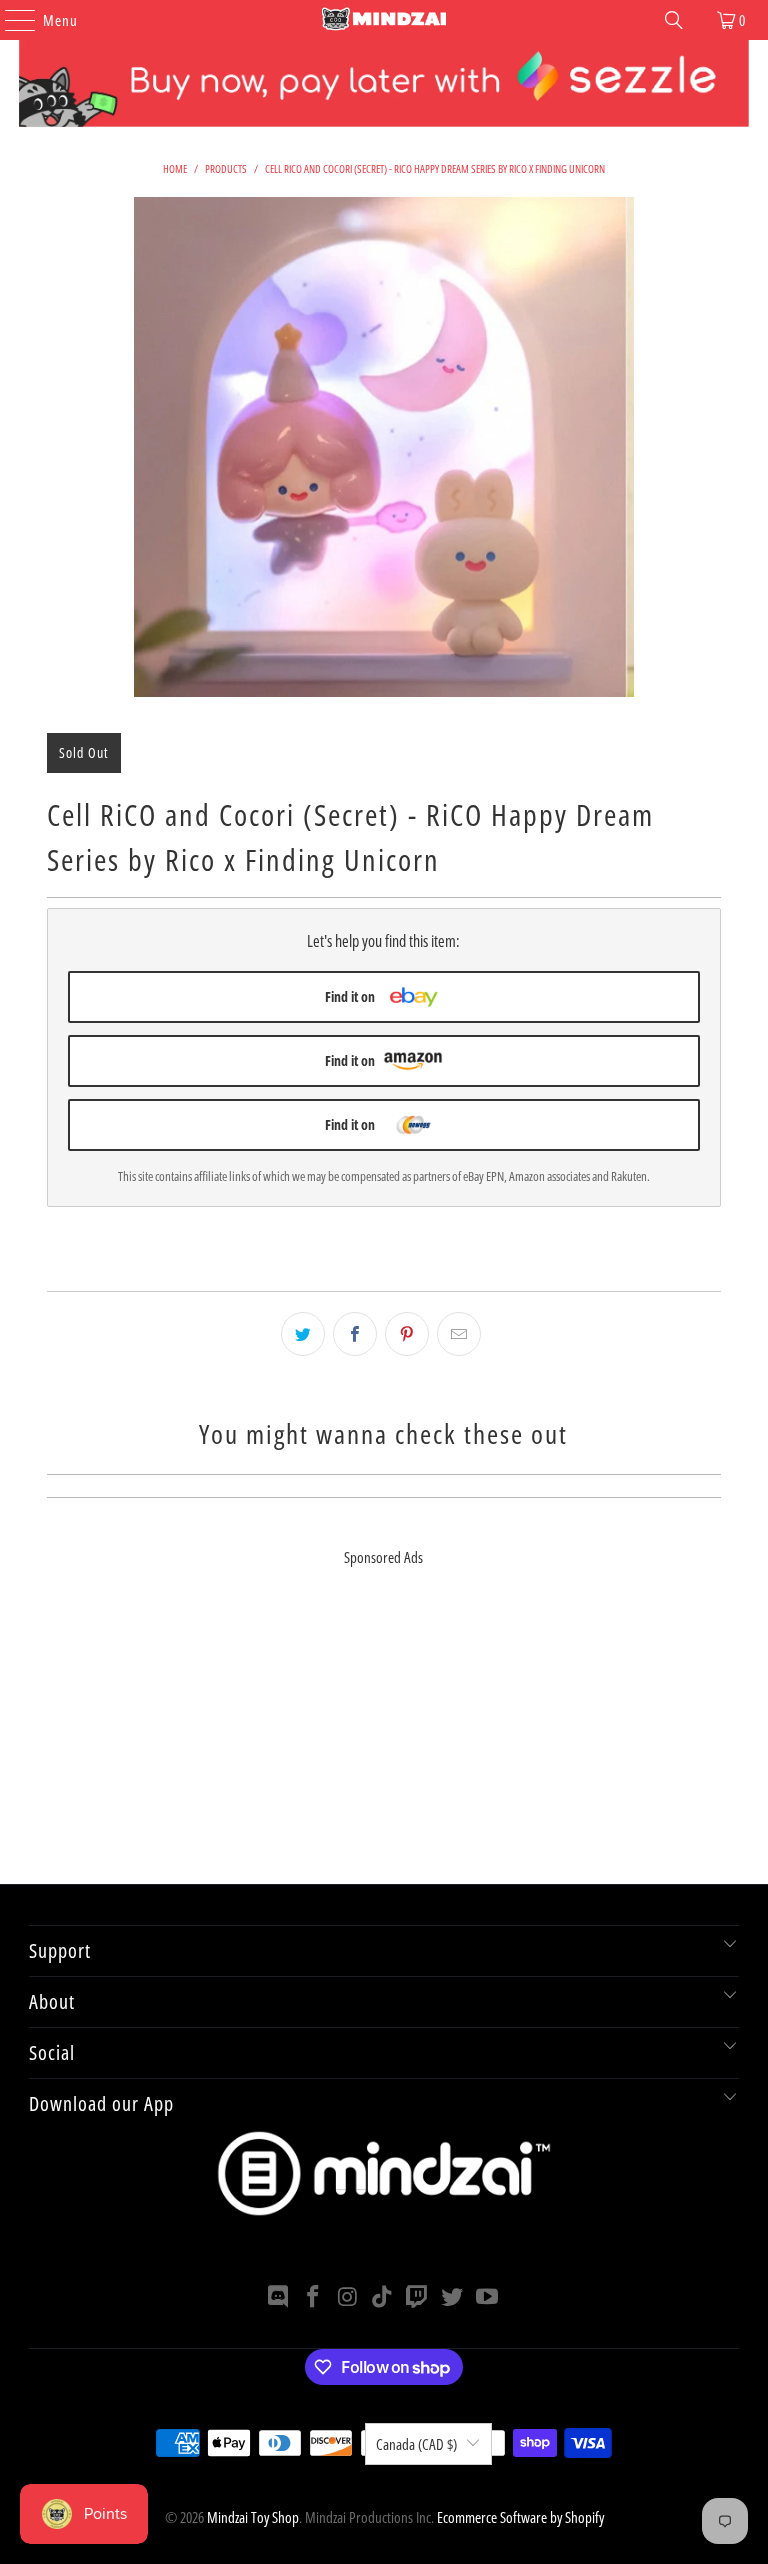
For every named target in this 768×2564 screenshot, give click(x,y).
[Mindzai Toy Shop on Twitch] (418, 2297)
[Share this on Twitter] (303, 1334)
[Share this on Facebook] (355, 1334)
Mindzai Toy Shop (253, 2517)
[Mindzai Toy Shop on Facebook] (314, 2297)
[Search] (674, 20)
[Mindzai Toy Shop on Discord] (279, 2297)
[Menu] (10, 20)
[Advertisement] (383, 1744)
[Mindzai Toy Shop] (384, 20)
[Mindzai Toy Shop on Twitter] (453, 2297)
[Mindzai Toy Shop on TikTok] (383, 2297)
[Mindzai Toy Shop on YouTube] (487, 2297)
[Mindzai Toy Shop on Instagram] (348, 2297)
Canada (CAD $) (416, 2444)
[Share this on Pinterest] (407, 1334)
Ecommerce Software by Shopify (520, 2517)
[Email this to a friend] (459, 1334)
